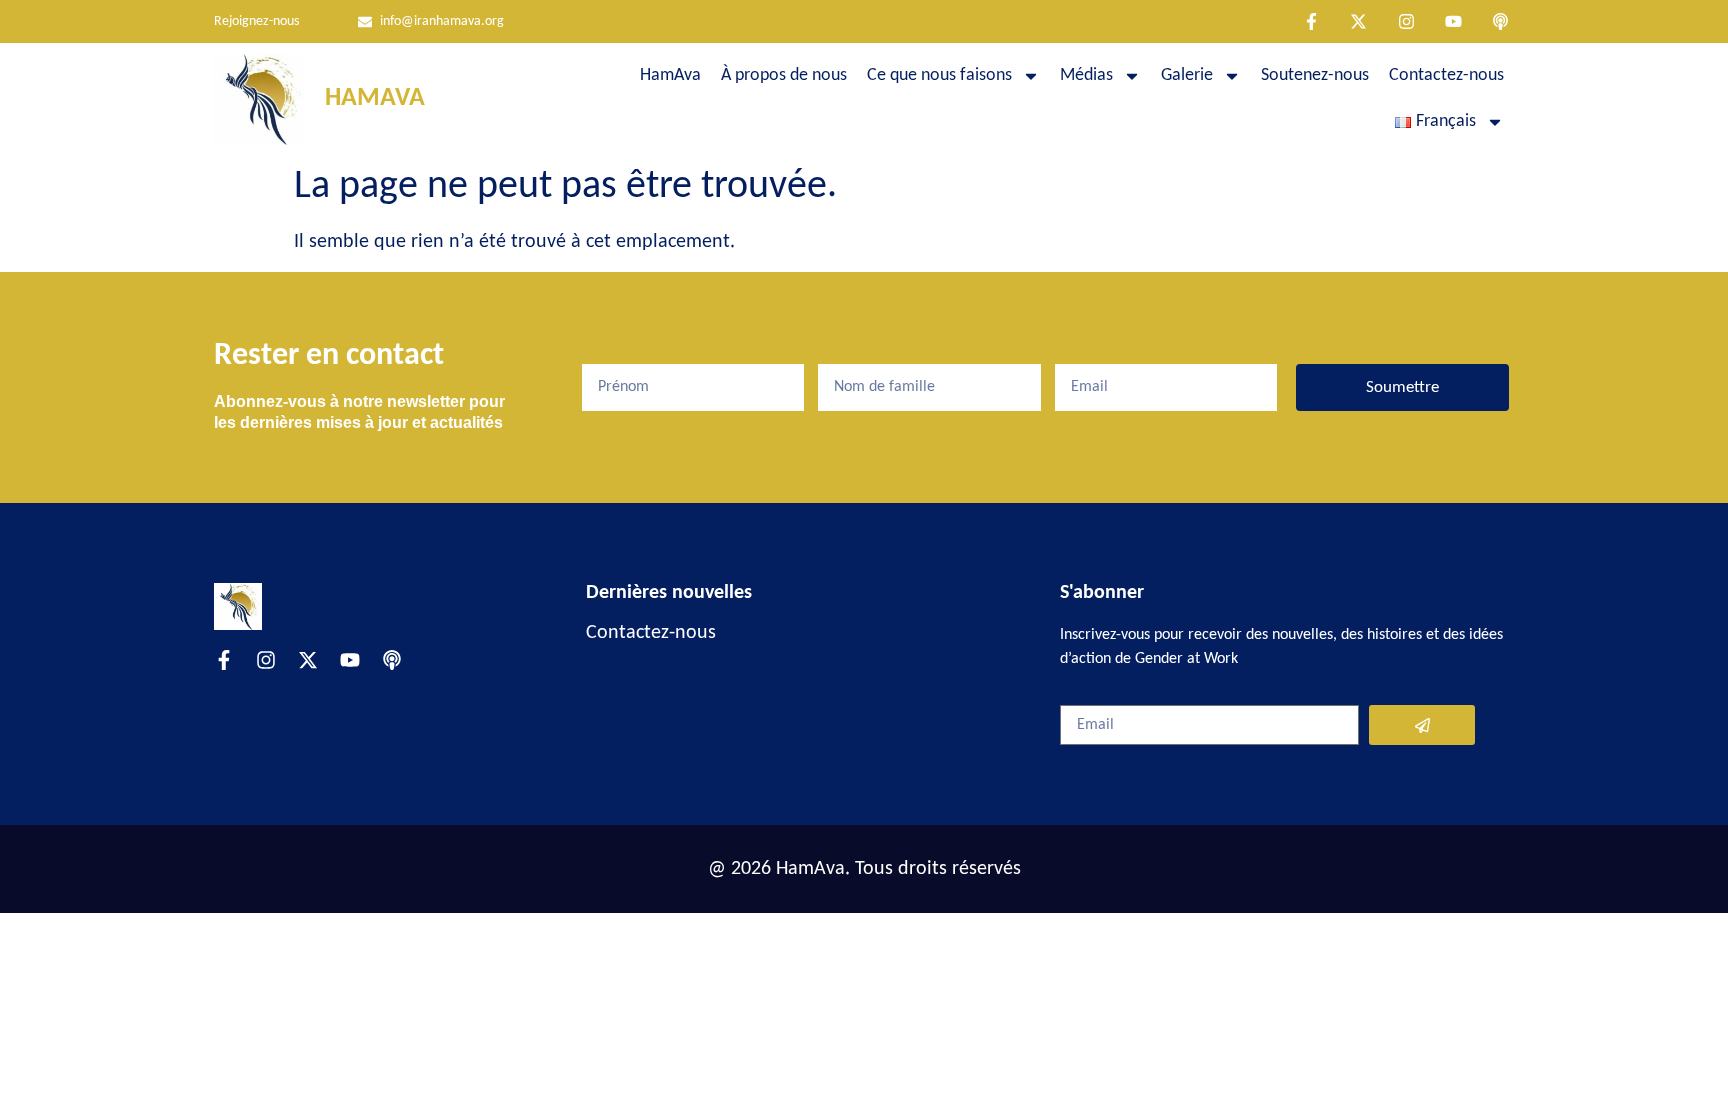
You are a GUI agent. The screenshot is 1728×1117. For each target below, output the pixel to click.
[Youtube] (1453, 21)
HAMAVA (375, 98)
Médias (1086, 75)
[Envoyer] (1422, 725)
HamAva (670, 75)
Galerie (1187, 75)
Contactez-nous (1446, 75)
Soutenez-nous (1315, 75)
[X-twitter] (1358, 21)
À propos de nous (784, 75)
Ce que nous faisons (939, 75)
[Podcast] (1500, 21)
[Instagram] (1405, 21)
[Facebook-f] (1311, 21)
